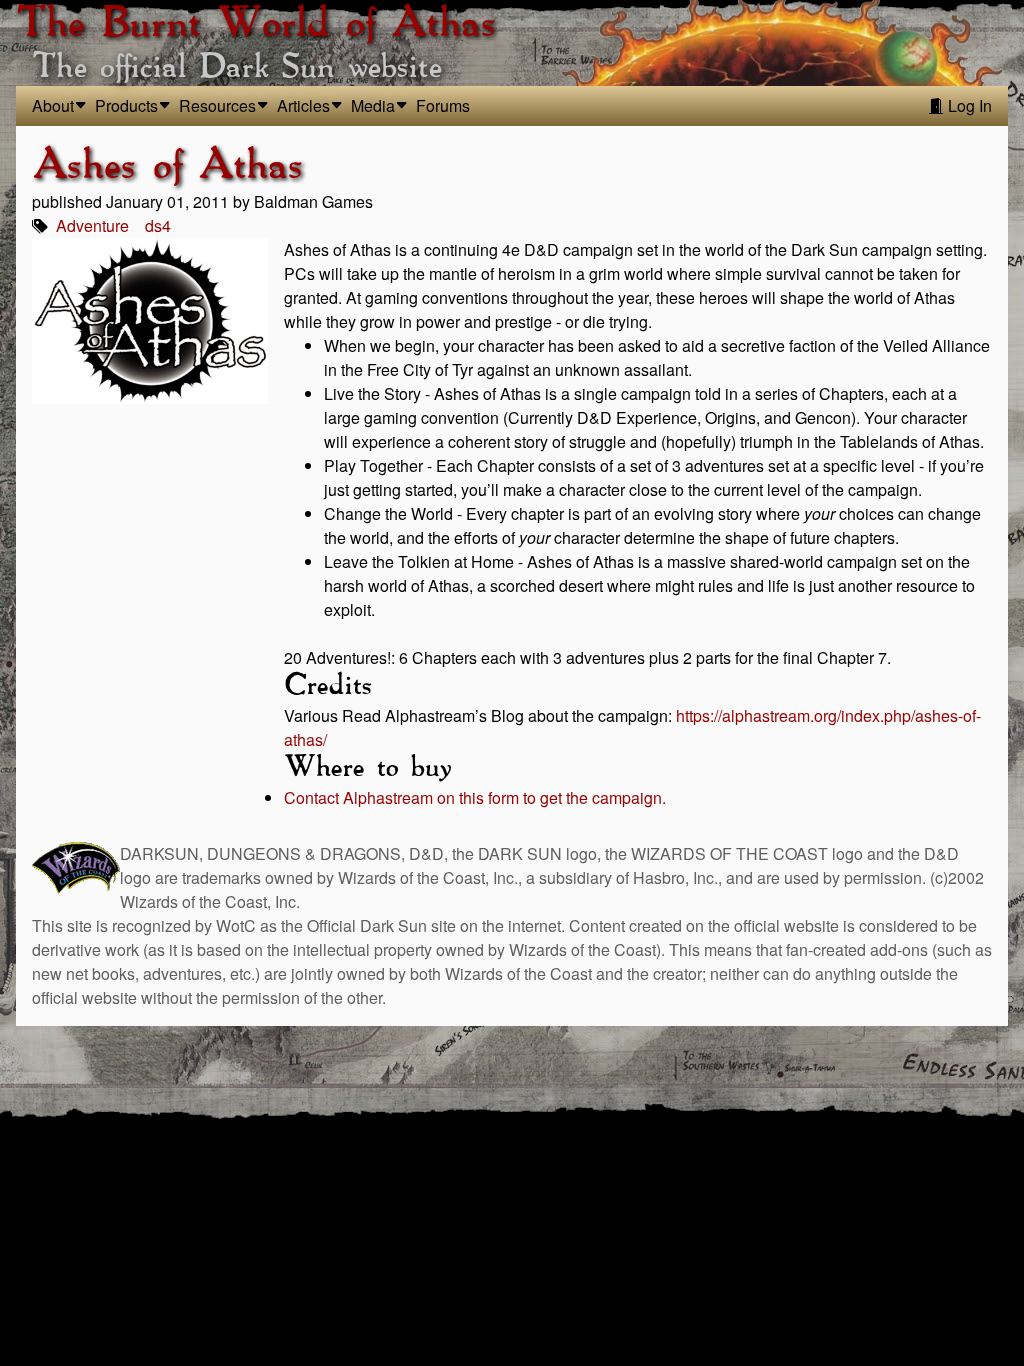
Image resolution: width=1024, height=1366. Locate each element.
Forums (443, 105)
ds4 (158, 225)
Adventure (92, 225)
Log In (968, 105)
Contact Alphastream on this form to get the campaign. (475, 797)
